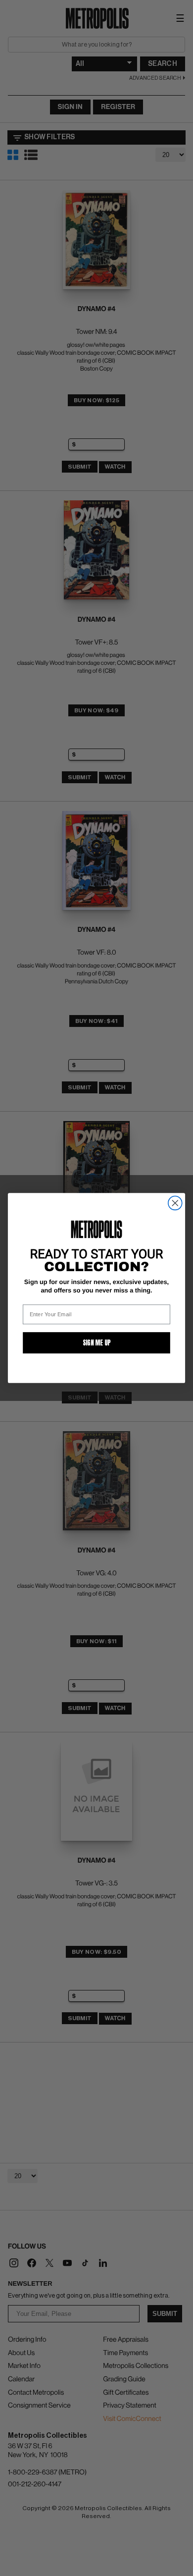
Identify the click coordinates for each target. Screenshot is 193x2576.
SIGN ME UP (97, 1343)
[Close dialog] (175, 1203)
